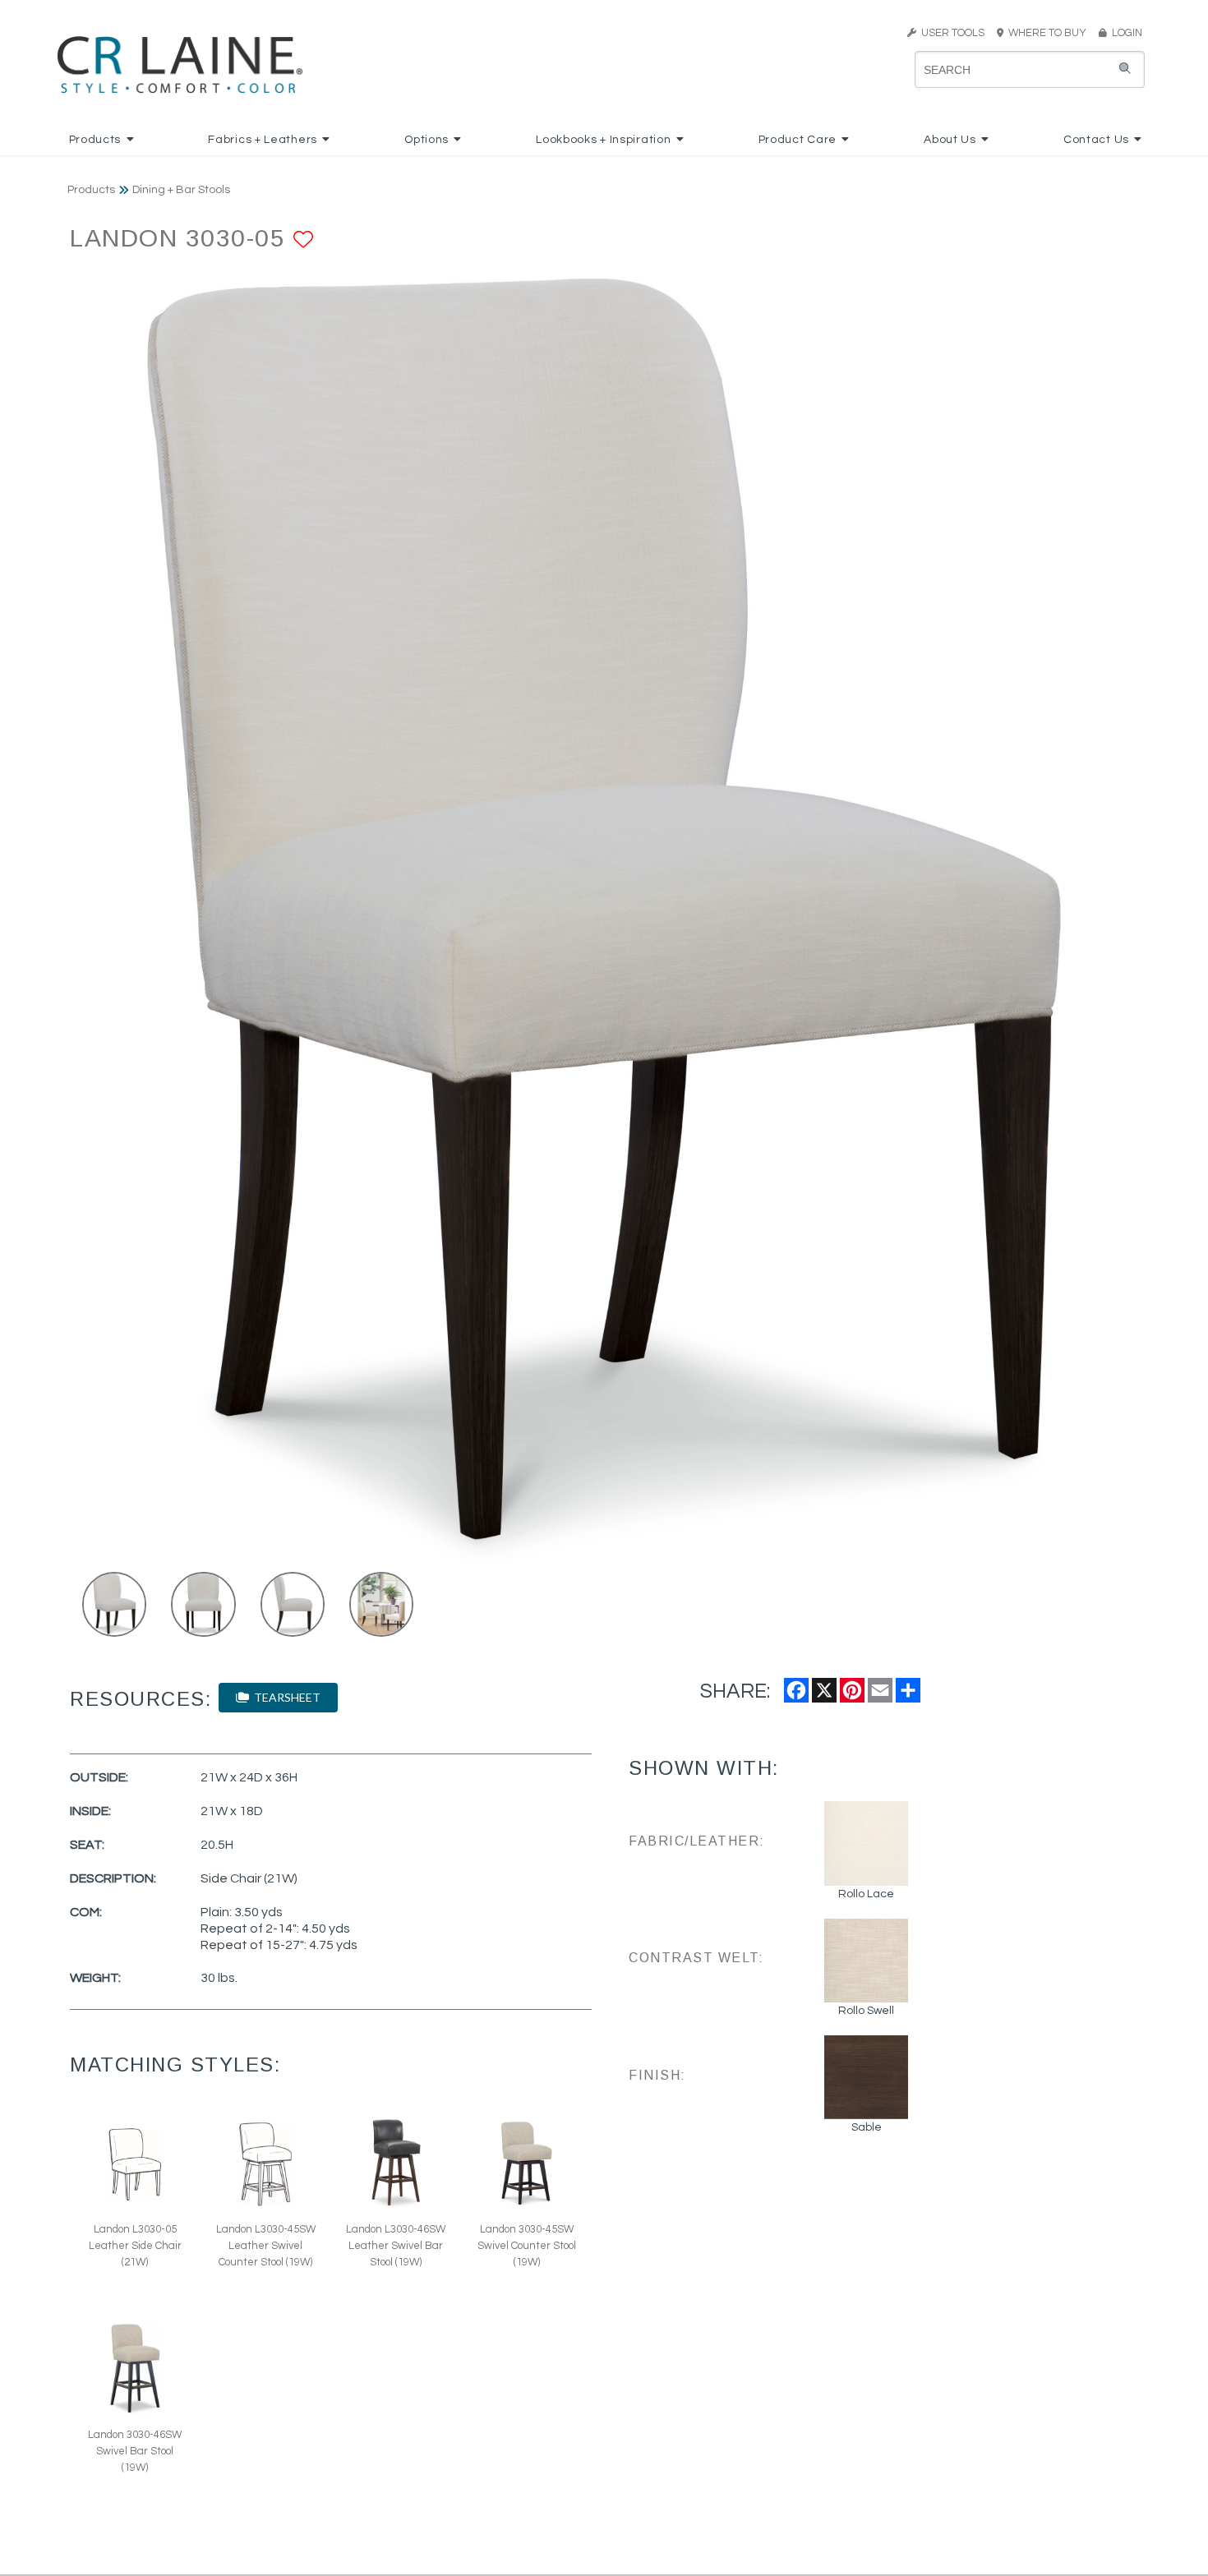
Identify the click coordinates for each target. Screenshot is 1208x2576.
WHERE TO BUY (1050, 33)
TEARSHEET (285, 1697)
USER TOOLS (950, 33)
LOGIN (1125, 33)
